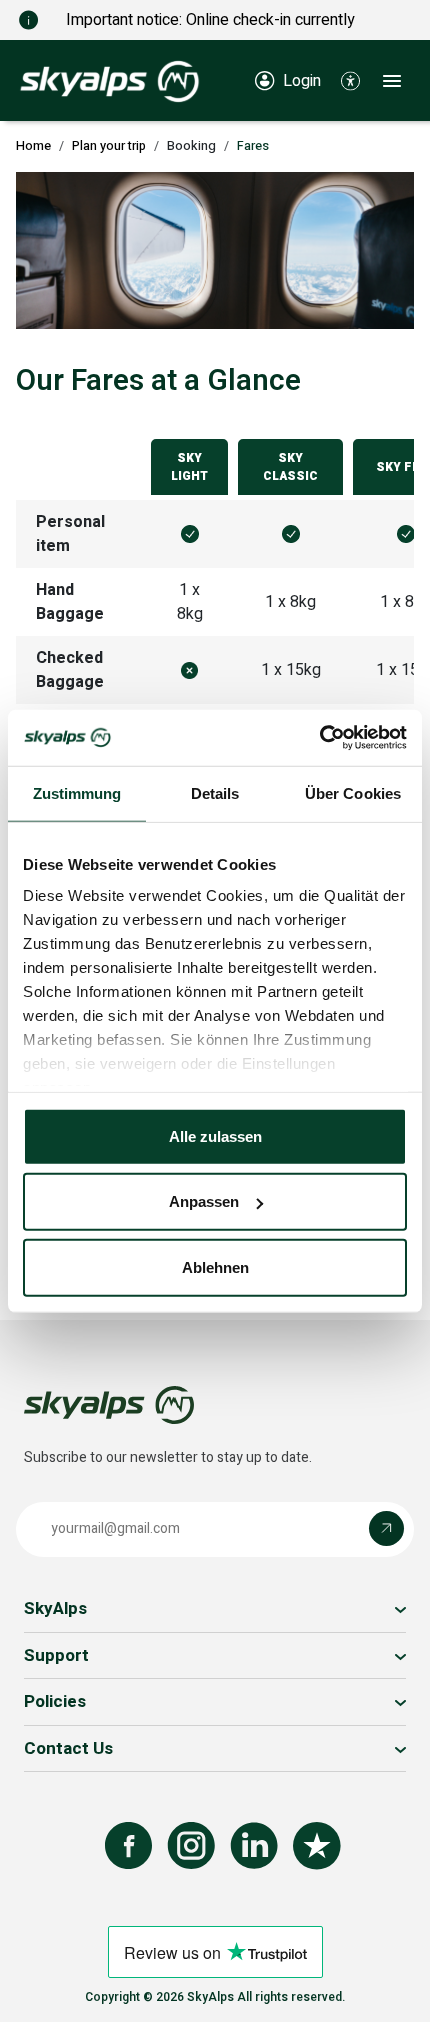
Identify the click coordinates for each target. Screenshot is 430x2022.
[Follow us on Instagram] (191, 1846)
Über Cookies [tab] (353, 792)
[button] (350, 80)
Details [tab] (215, 792)
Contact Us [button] (68, 1748)
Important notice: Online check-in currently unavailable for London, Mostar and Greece (214, 32)
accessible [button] (25, 1944)
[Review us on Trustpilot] (317, 1846)
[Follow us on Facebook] (128, 1846)
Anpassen (204, 1201)
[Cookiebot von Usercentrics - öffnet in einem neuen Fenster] (319, 738)
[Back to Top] (395, 1985)
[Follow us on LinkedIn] (254, 1846)
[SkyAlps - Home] (109, 80)
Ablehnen (215, 1266)
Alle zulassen (215, 1135)
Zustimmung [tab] (77, 792)
